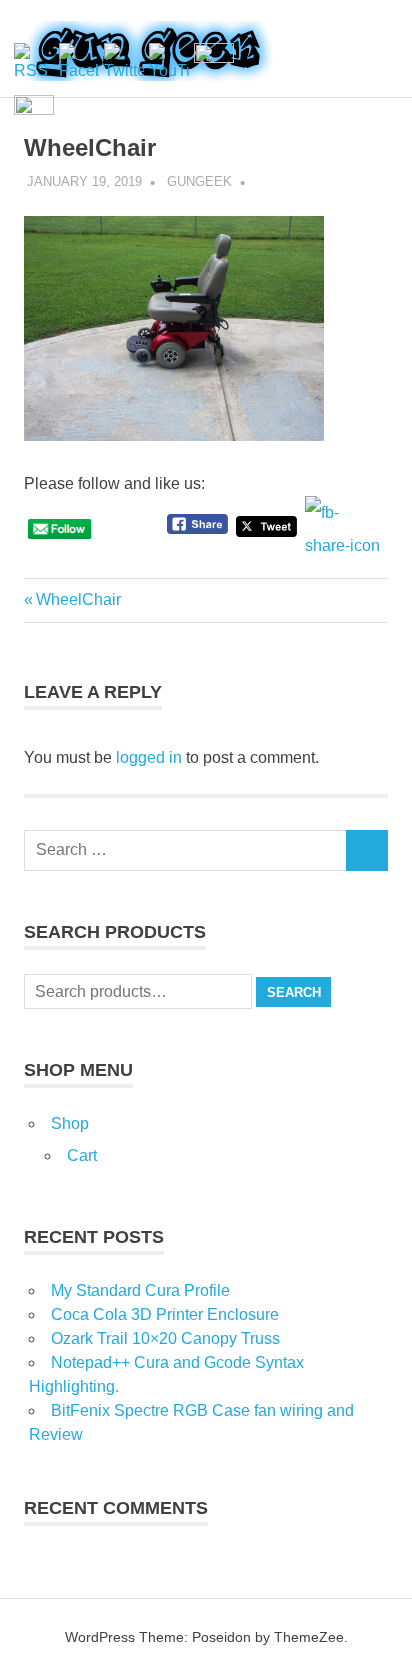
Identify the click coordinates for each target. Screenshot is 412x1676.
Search (294, 992)
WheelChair (78, 599)
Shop (70, 1123)
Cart (82, 1155)
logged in (149, 757)
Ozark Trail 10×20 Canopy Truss (165, 1338)
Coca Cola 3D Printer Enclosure (165, 1314)
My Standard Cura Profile (140, 1290)
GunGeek (199, 181)
